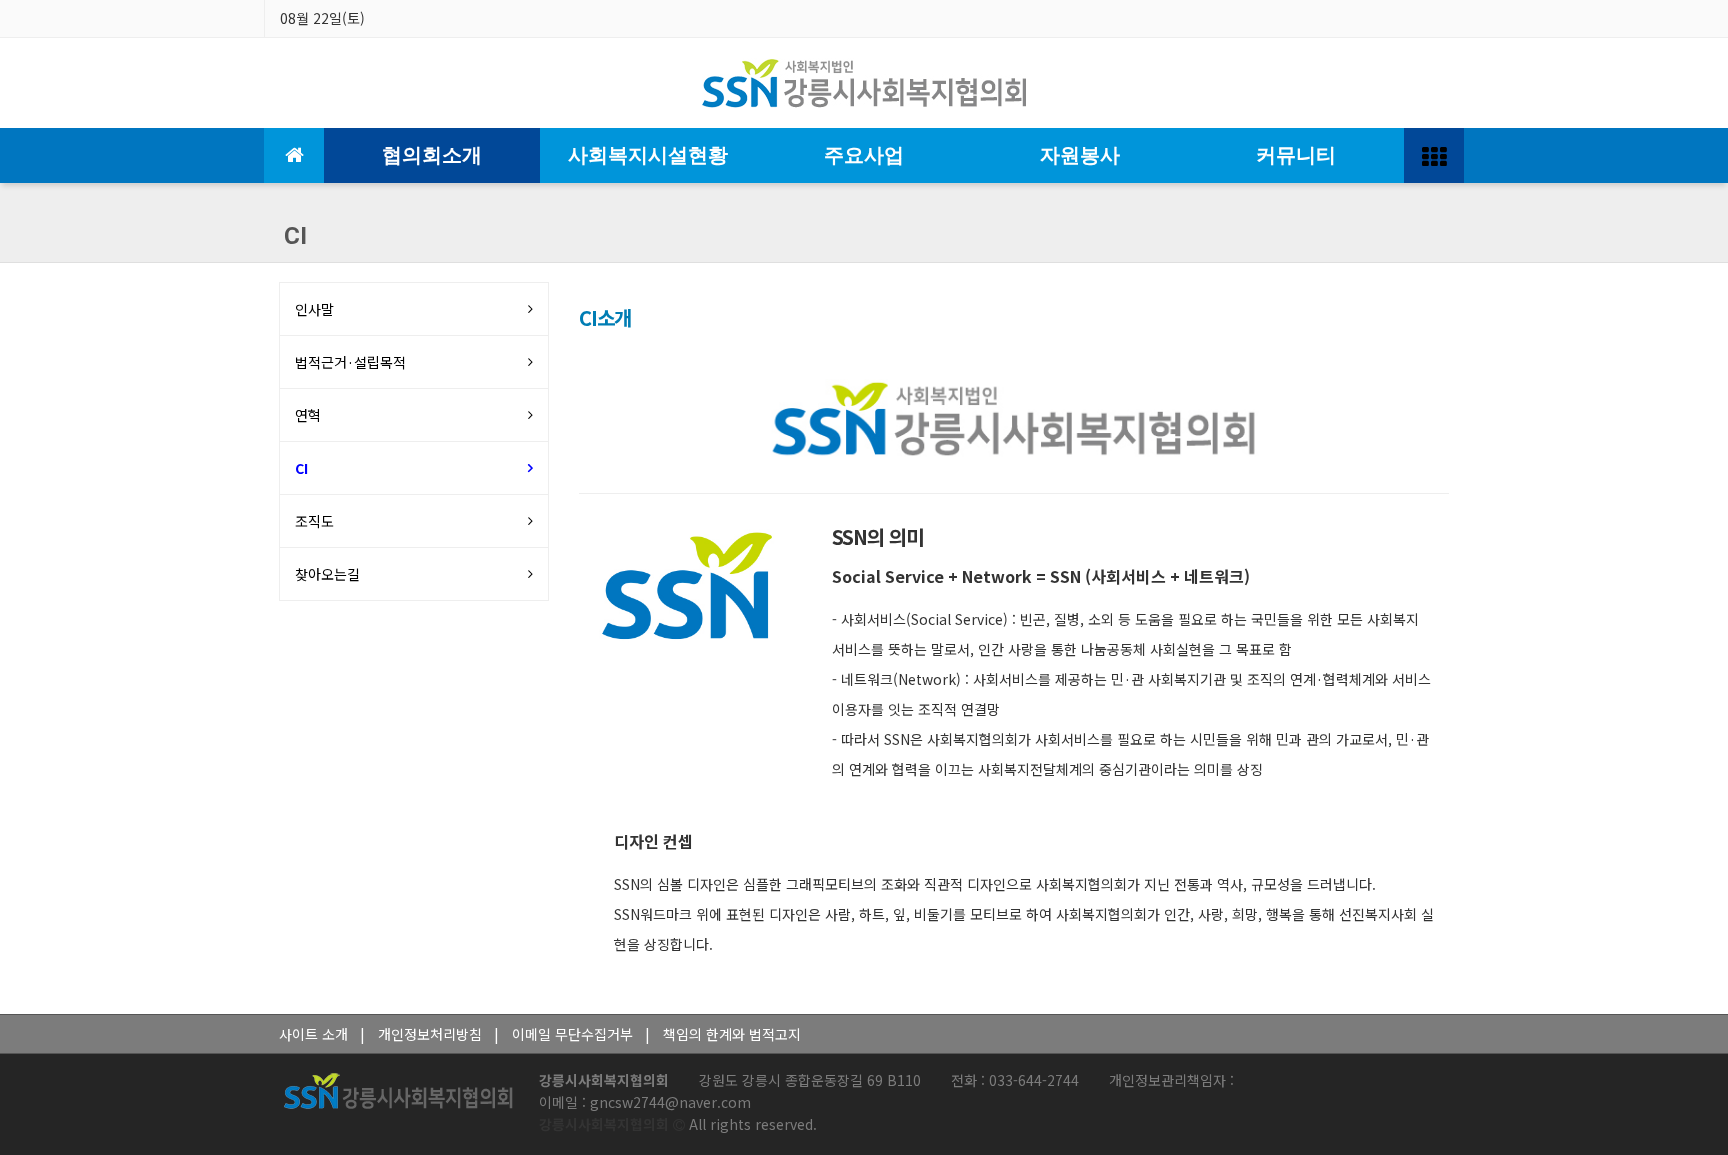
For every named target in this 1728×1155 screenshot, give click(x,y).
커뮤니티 (1296, 155)
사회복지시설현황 (648, 155)
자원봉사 (1080, 155)
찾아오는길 (327, 574)
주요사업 (864, 155)
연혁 (308, 415)
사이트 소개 (313, 1034)
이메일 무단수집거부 (572, 1034)
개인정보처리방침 (430, 1034)
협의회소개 (432, 155)
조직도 (314, 521)
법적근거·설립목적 (350, 362)
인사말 (314, 309)
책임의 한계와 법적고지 (732, 1034)
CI (301, 468)
